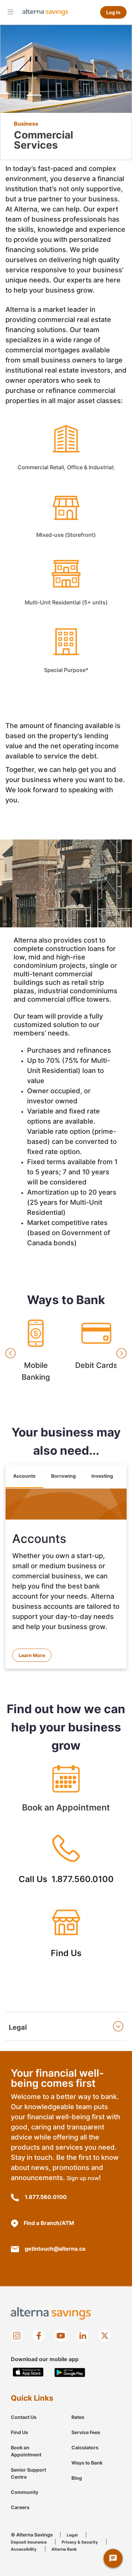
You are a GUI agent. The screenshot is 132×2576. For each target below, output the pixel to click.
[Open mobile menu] (10, 11)
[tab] (24, 1477)
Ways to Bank (87, 2463)
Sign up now (83, 2178)
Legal (72, 2535)
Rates (78, 2417)
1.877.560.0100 (46, 2197)
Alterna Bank (64, 2549)
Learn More (32, 1655)
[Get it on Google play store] (70, 2372)
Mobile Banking (36, 1353)
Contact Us (24, 2417)
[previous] (10, 1353)
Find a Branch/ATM (49, 2223)
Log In (113, 12)
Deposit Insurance (29, 2542)
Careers (20, 2507)
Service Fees (86, 2432)
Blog (77, 2478)
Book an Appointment (66, 1791)
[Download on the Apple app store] (28, 2372)
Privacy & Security (80, 2542)
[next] (122, 1353)
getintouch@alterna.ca (55, 2249)
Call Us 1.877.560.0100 (66, 1863)
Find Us (66, 1937)
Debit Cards (96, 1353)
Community (25, 2492)
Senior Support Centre (28, 2473)
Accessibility (24, 2549)
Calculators (85, 2447)
